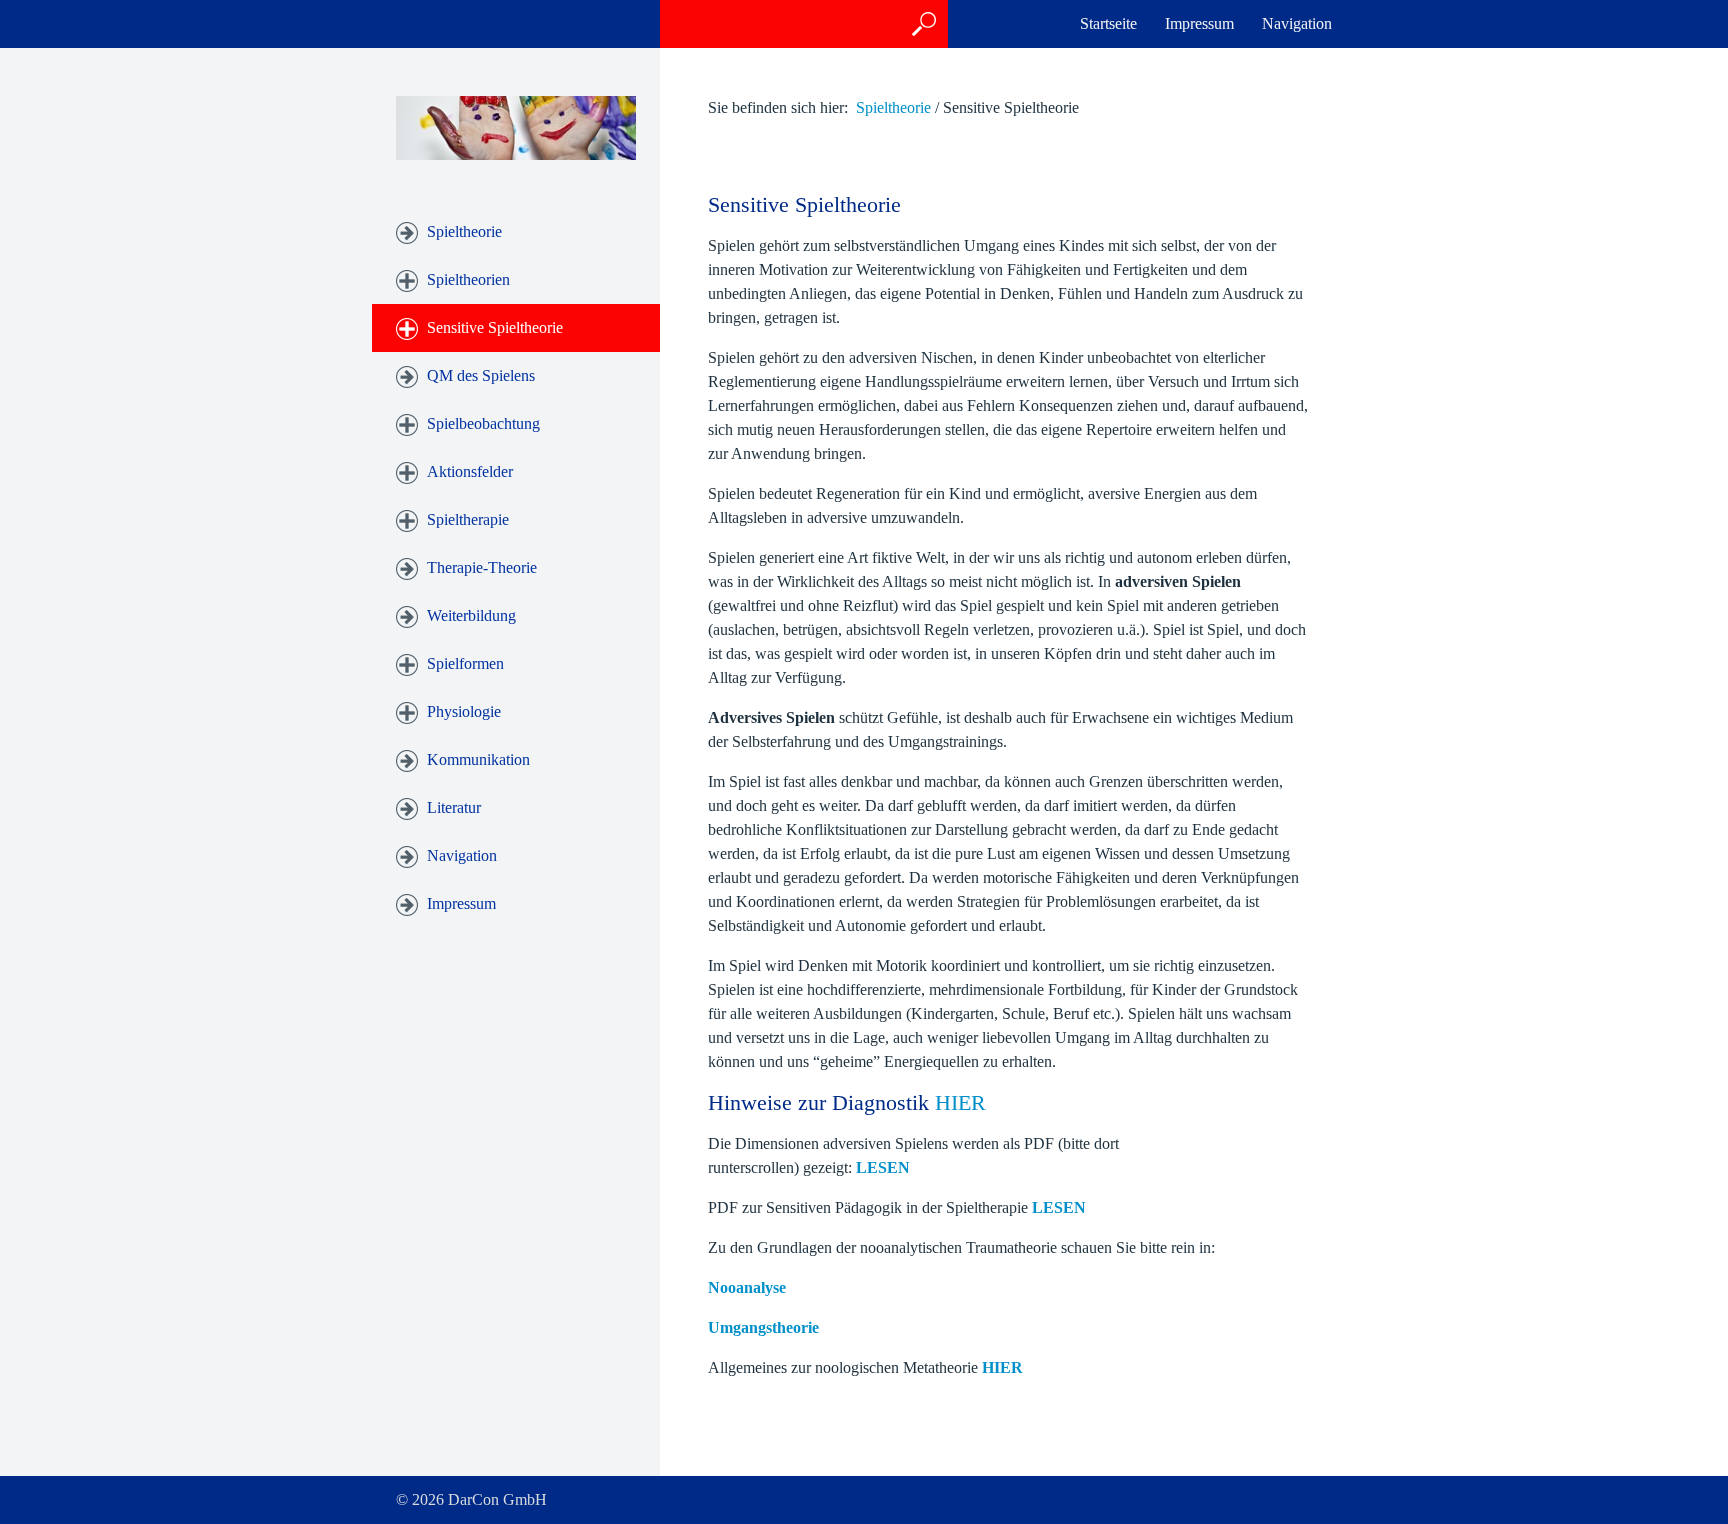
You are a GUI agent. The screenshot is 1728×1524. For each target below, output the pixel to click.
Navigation (1297, 23)
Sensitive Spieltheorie (495, 327)
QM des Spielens (481, 375)
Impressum (1199, 23)
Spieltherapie (468, 519)
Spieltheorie (464, 231)
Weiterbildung (471, 615)
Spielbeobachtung (483, 423)
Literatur (454, 807)
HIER (960, 1102)
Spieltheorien (468, 279)
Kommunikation (478, 759)
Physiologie (464, 711)
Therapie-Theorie (482, 567)
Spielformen (465, 663)
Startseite (1108, 23)
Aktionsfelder (470, 471)
